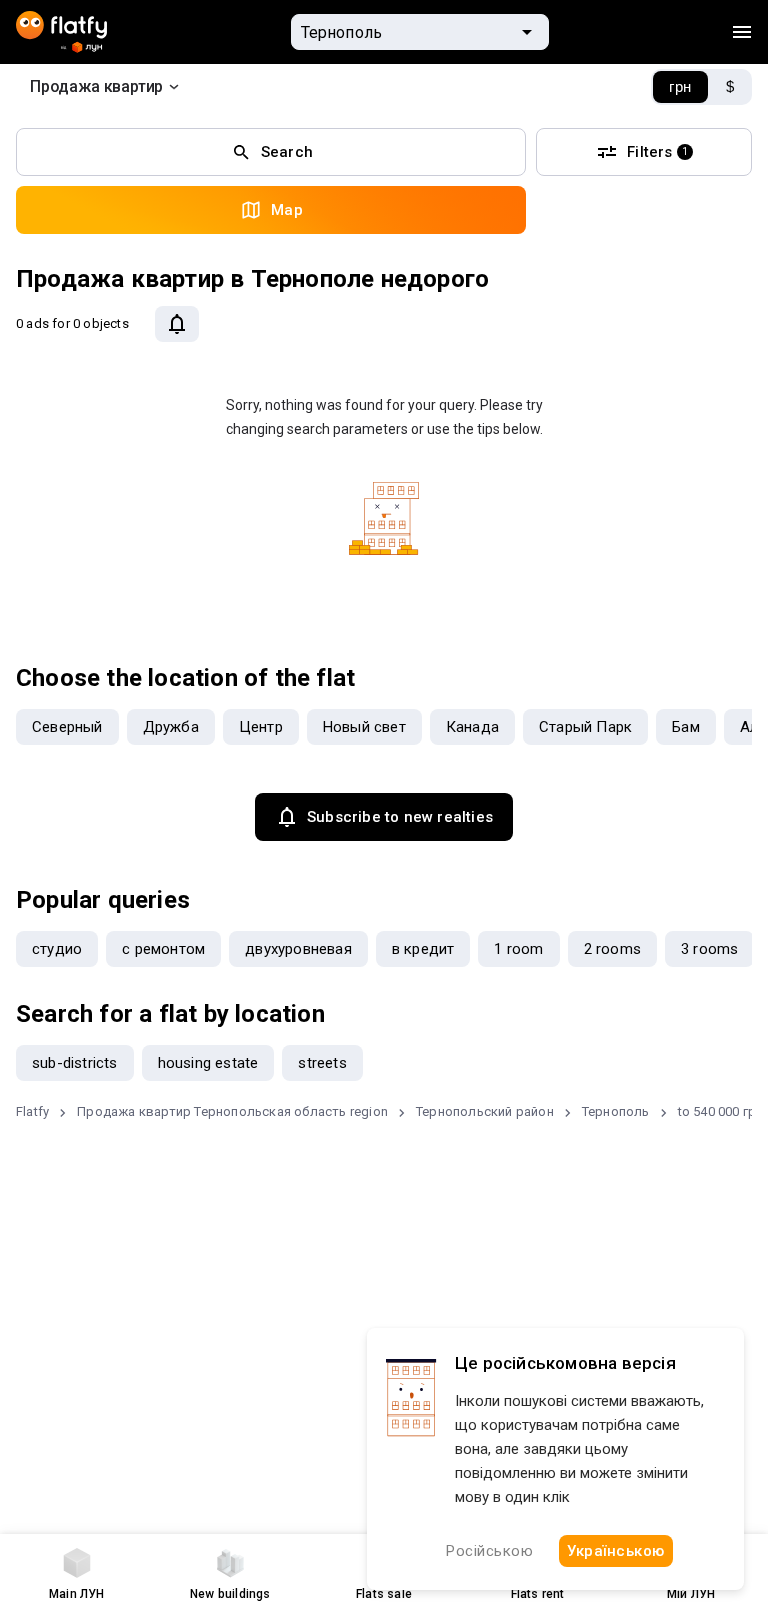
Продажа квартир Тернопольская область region (232, 1111)
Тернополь (616, 1111)
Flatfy (32, 1111)
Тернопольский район (485, 1111)
